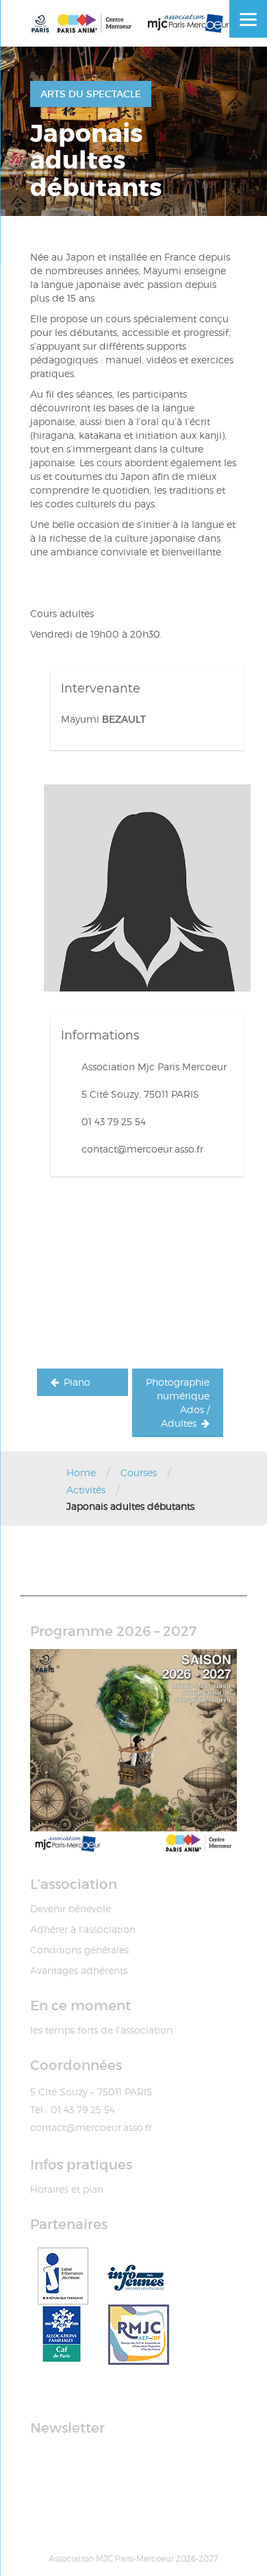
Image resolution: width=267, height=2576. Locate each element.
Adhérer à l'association (83, 1929)
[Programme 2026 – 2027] (133, 1753)
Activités (86, 1490)
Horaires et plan (67, 2189)
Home (81, 1472)
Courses (139, 1472)
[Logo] (133, 23)
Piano (77, 1382)
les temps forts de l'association (101, 2030)
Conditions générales (79, 1950)
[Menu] (248, 19)
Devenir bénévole (71, 1909)
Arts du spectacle (91, 94)
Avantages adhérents (79, 1970)
